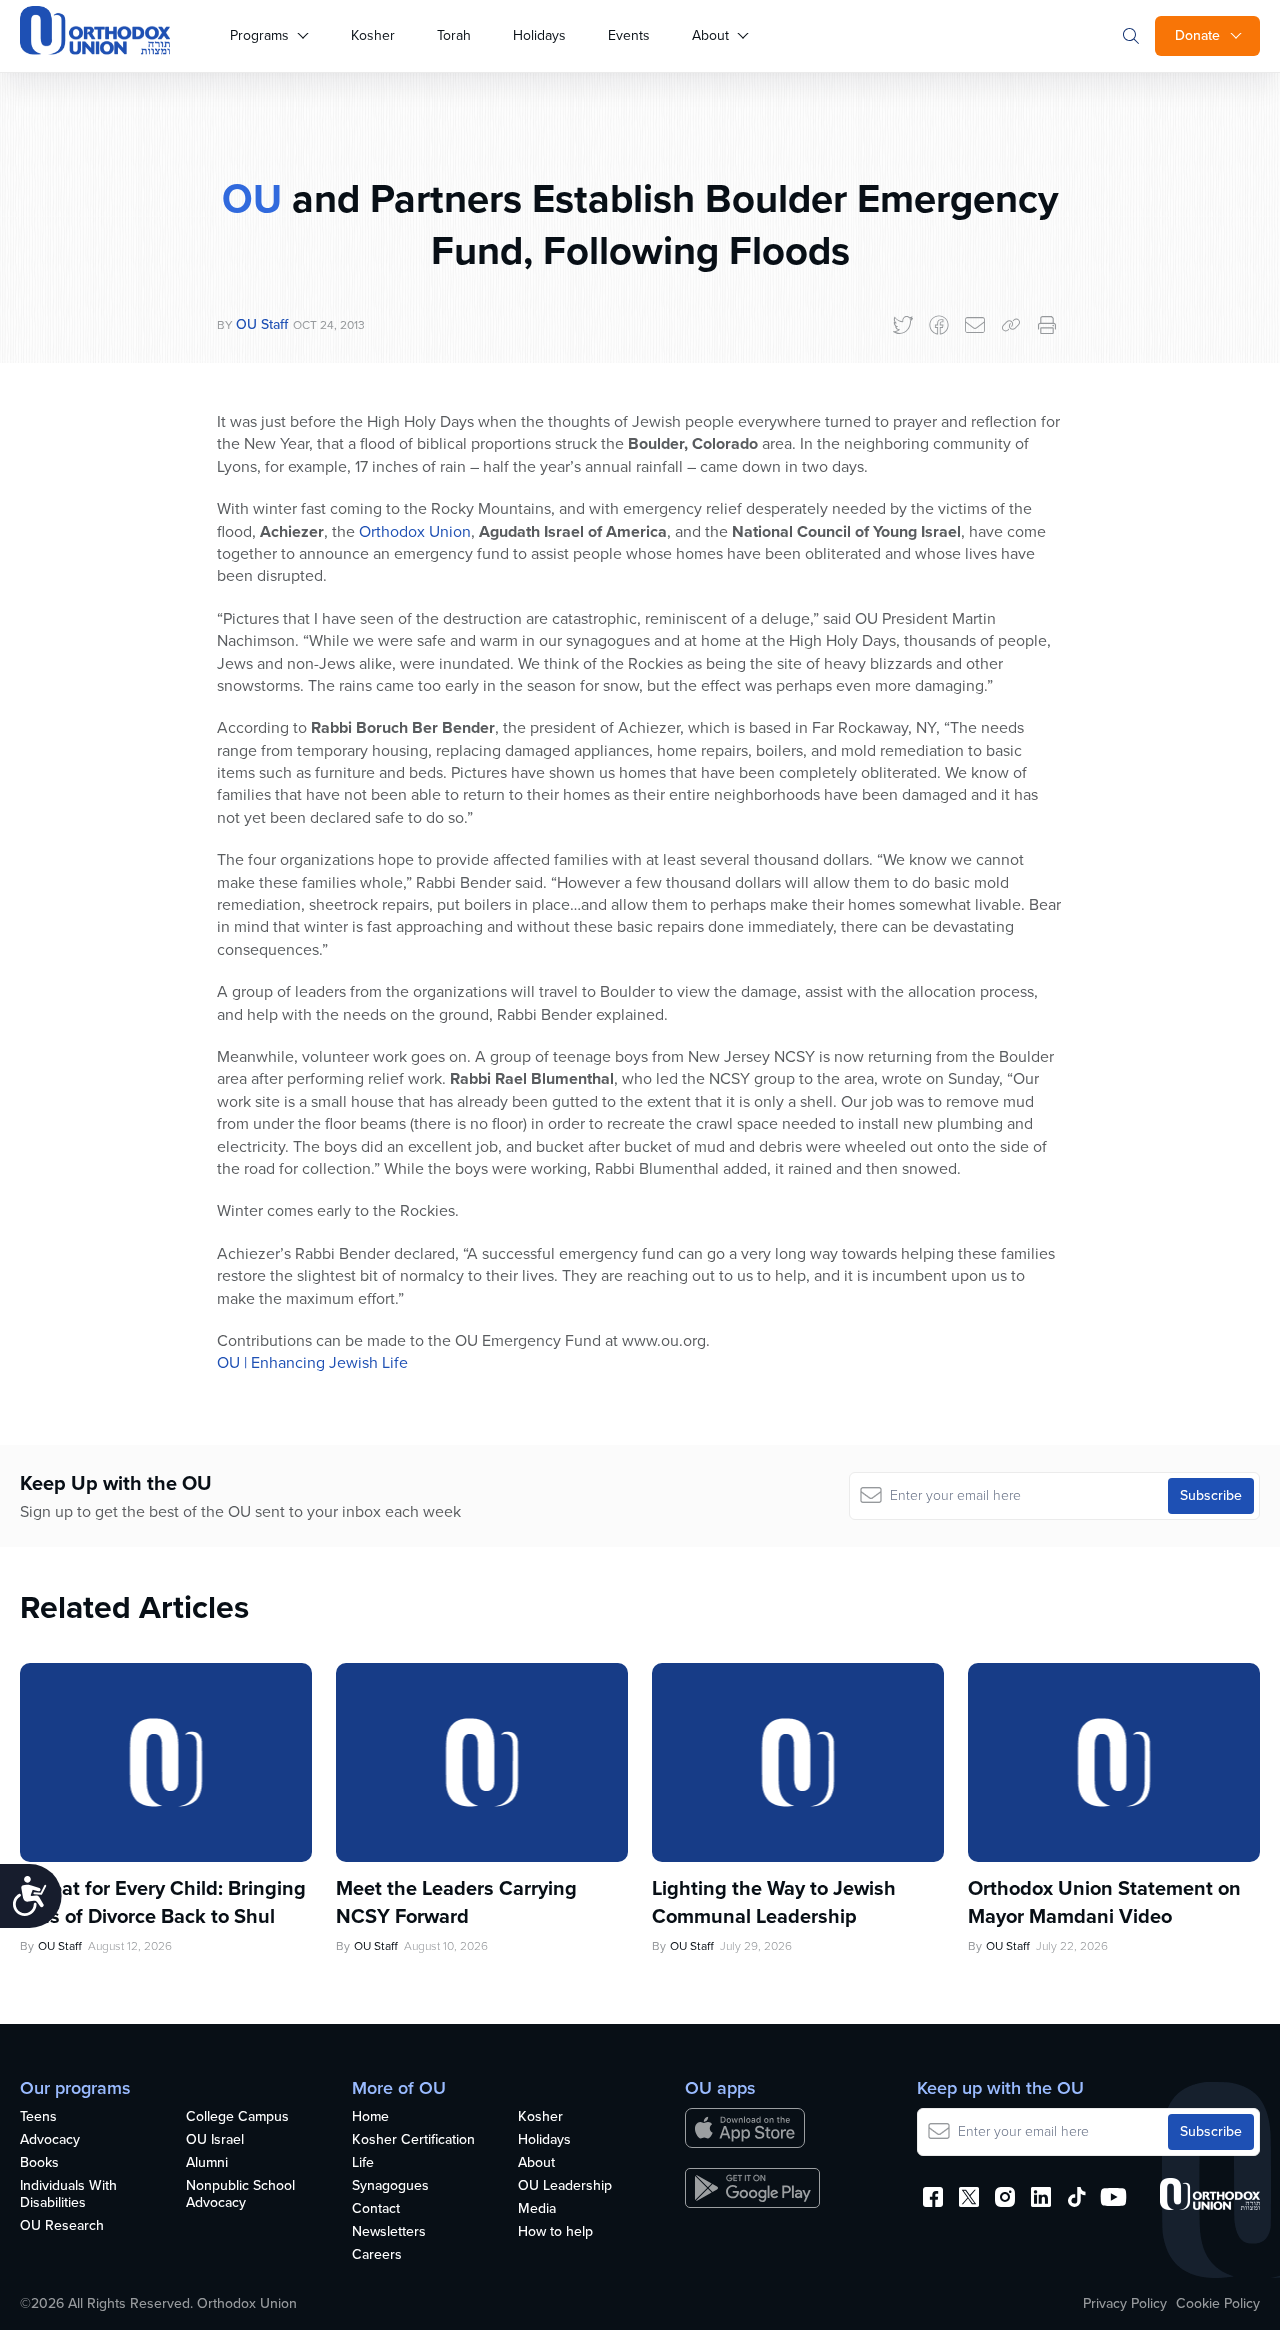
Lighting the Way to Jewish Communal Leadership (774, 1902)
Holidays (539, 35)
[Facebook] (939, 325)
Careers (377, 2255)
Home (370, 2117)
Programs (259, 35)
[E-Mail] (975, 325)
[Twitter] (903, 325)
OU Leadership (565, 2186)
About (710, 35)
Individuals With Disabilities (68, 2195)
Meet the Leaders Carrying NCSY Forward (456, 1902)
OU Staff (262, 324)
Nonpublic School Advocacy (240, 2195)
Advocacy (50, 2140)
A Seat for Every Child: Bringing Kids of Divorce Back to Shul (163, 1902)
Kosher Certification (413, 2140)
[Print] (1047, 325)
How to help (555, 2232)
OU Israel (215, 2140)
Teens (38, 2117)
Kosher (373, 35)
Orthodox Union (415, 531)
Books (39, 2163)
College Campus (237, 2117)
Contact (376, 2209)
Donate (1197, 35)
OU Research (62, 2226)
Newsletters (389, 2232)
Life (363, 2163)
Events (629, 35)
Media (537, 2209)
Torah (454, 35)
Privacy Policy (1125, 2304)
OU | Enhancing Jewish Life (312, 1362)
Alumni (207, 2163)
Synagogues (390, 2186)
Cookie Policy (1218, 2304)
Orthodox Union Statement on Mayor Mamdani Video (1104, 1902)
